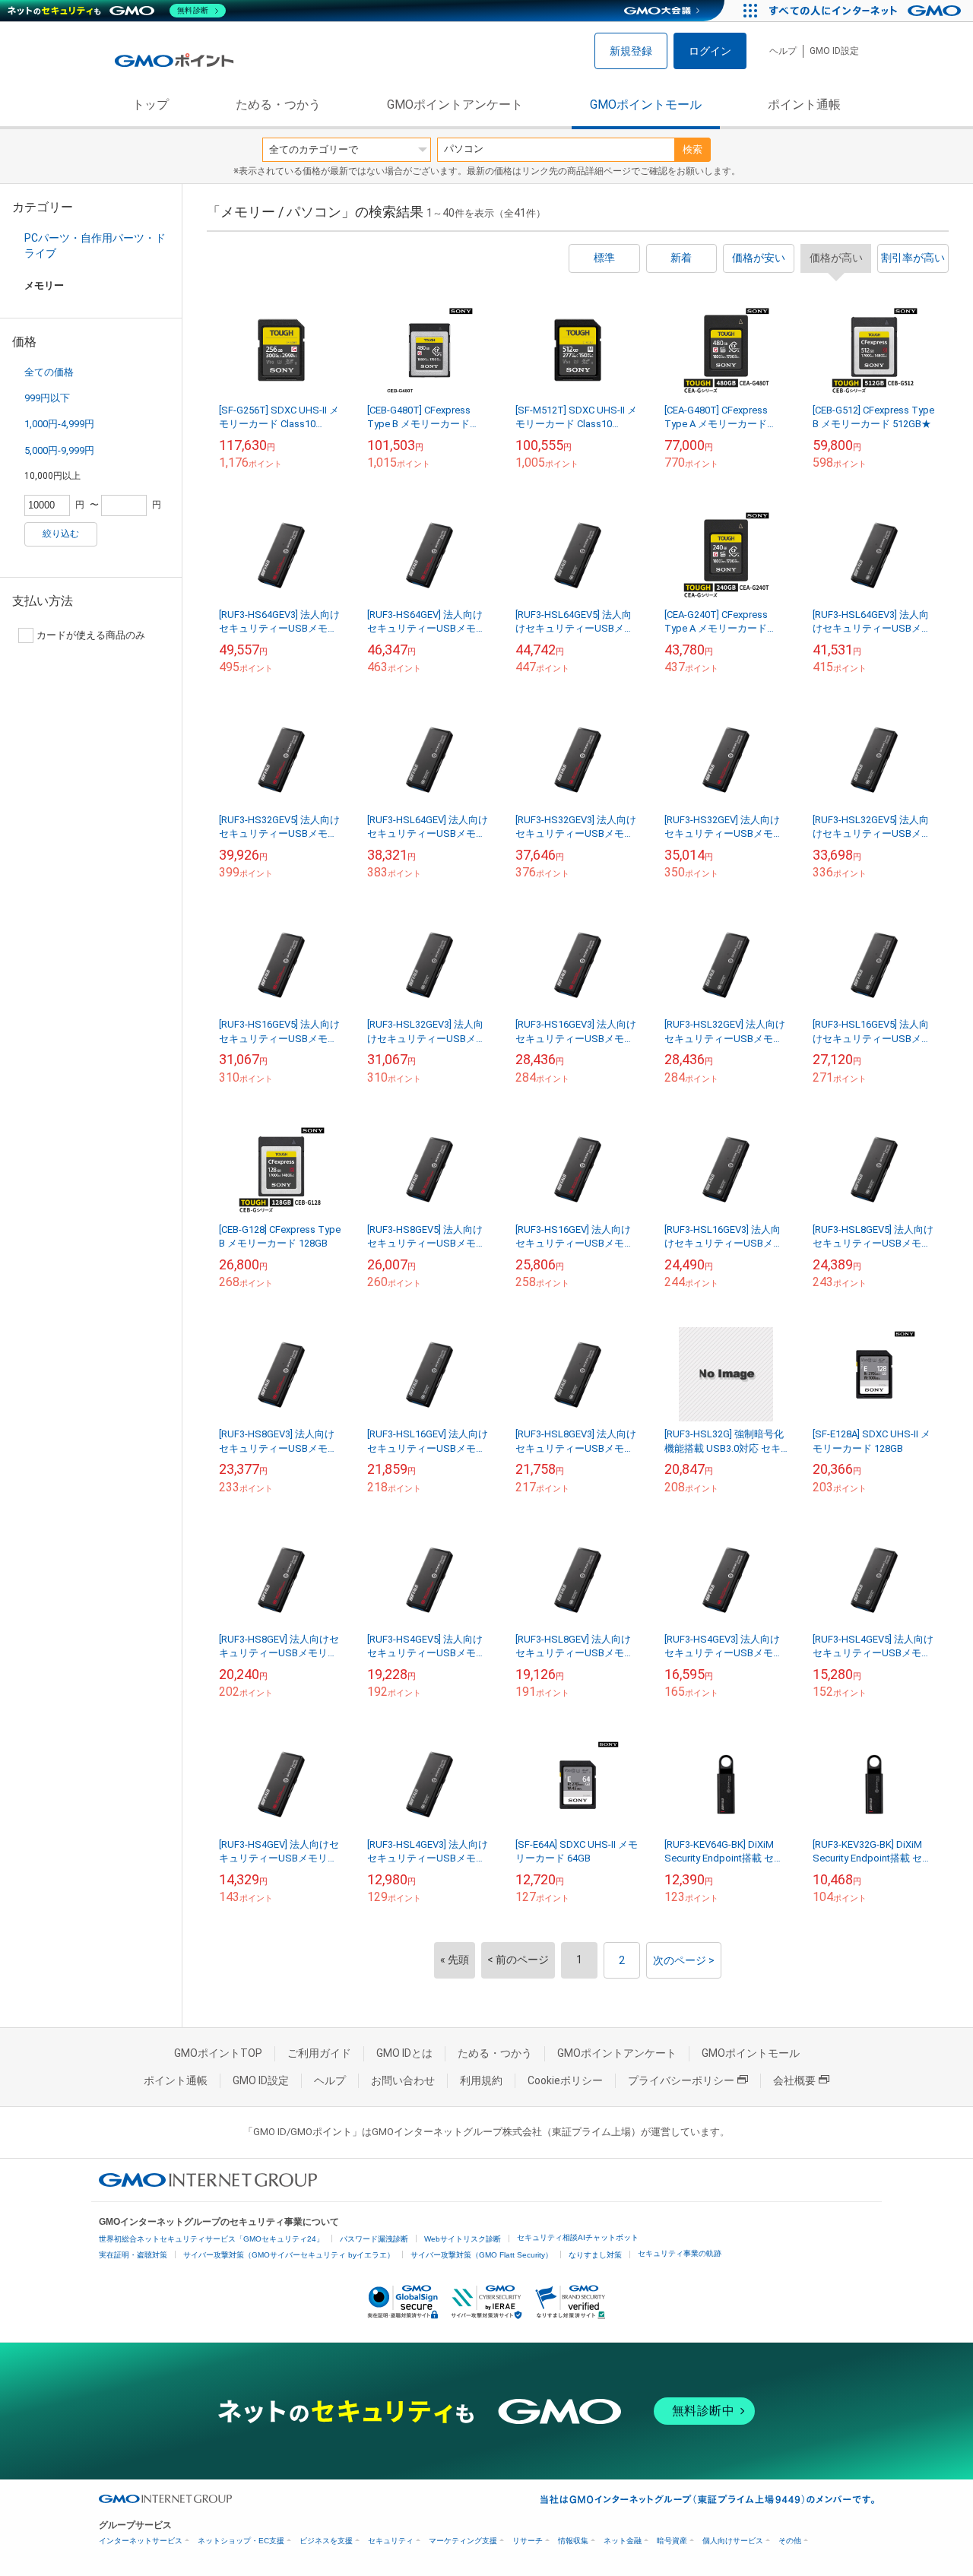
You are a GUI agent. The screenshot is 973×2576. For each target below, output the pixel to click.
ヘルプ (783, 51)
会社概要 (794, 2080)
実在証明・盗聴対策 (133, 2255)
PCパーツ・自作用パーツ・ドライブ (95, 246)
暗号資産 (672, 2541)
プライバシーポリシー (681, 2080)
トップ (151, 105)
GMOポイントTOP (218, 2053)
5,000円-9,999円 (59, 450)
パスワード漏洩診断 (374, 2239)
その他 (790, 2541)
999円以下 (47, 398)
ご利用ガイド (319, 2053)
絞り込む (61, 534)
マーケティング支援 (463, 2541)
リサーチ (528, 2541)
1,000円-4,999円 (59, 424)
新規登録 (631, 51)
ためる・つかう (278, 105)
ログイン (710, 51)
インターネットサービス (141, 2541)
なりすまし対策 (595, 2255)
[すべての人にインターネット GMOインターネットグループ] (867, 11)
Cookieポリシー (565, 2080)
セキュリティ (391, 2541)
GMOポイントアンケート (455, 105)
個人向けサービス (733, 2541)
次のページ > (684, 1960)
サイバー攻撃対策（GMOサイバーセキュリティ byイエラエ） (289, 2255)
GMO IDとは (404, 2053)
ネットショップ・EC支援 (241, 2541)
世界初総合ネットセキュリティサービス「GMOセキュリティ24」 (211, 2239)
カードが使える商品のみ (91, 635)
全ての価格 (49, 372)
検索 (693, 149)
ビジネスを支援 (326, 2541)
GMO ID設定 (834, 51)
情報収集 (573, 2541)
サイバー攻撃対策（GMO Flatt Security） (482, 2255)
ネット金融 (623, 2541)
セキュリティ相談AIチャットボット (578, 2237)
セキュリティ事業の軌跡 (680, 2253)
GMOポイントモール (646, 105)
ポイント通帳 (804, 105)
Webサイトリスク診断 (463, 2239)
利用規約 (481, 2080)
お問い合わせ (403, 2080)
